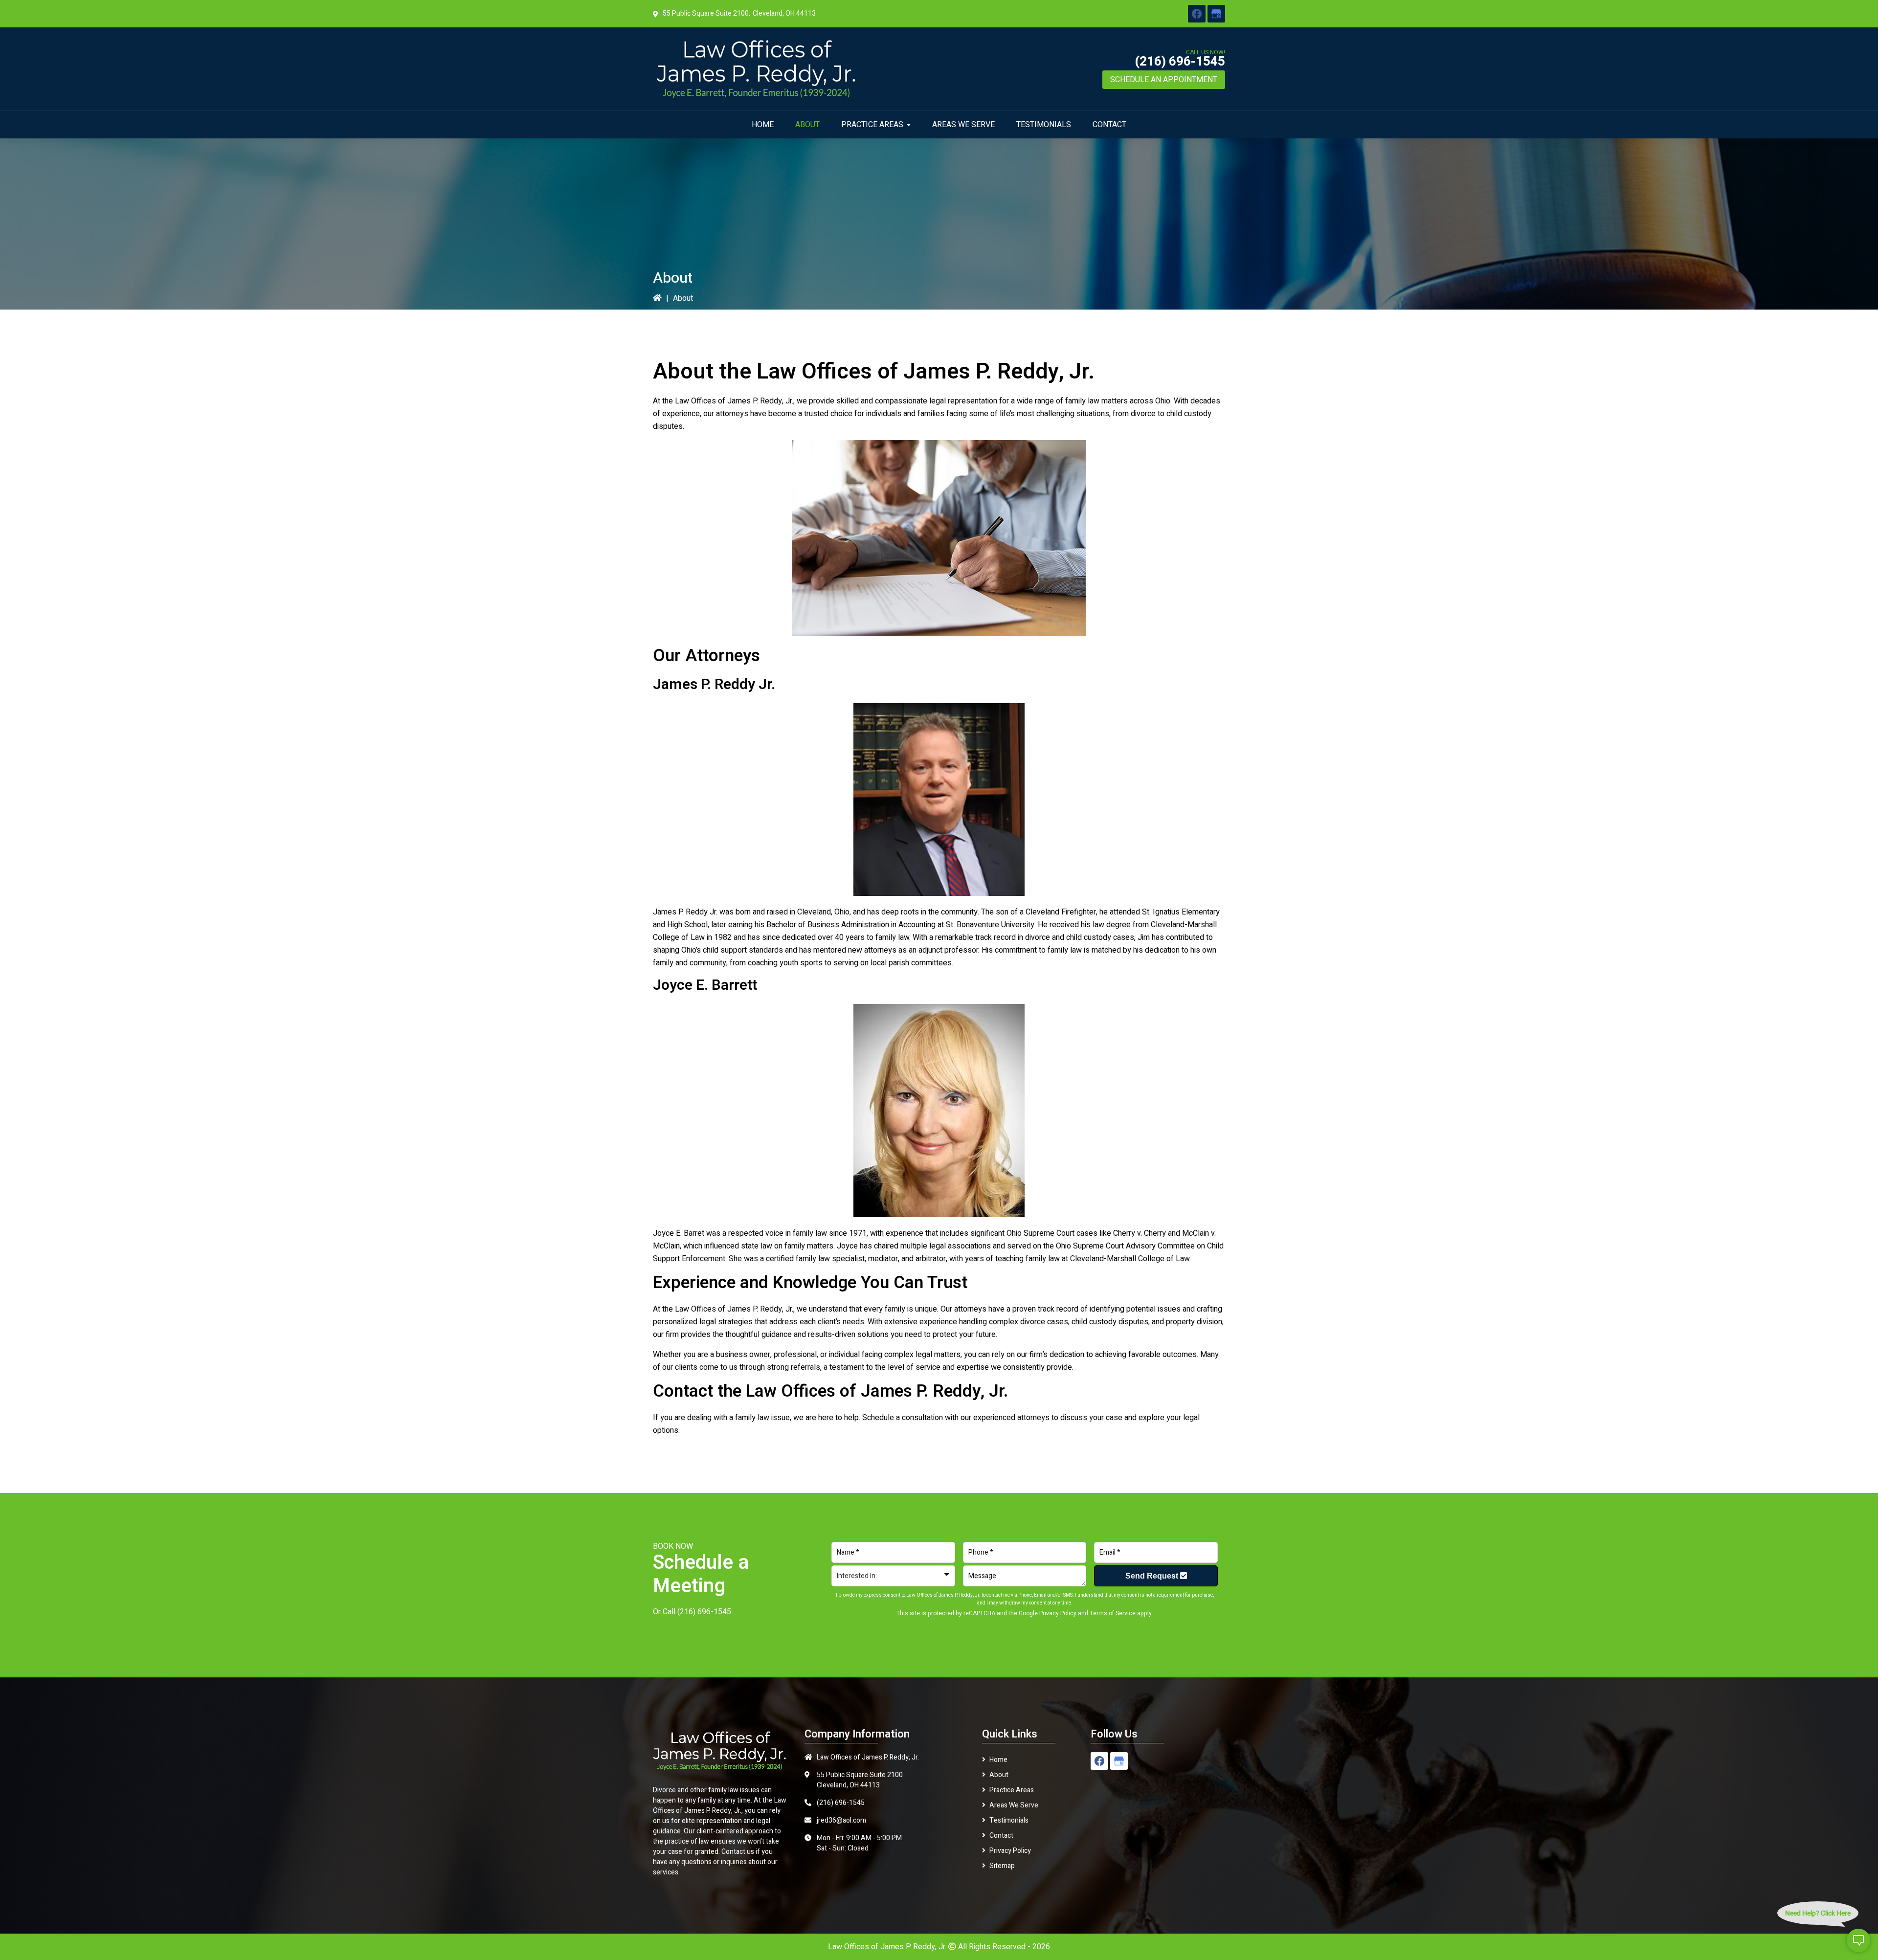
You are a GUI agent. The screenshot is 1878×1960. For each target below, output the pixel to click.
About (999, 1775)
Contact (1001, 1836)
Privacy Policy (1058, 1613)
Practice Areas (1012, 1790)
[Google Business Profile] (1216, 14)
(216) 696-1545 (1180, 62)
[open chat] (1858, 1940)
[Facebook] (1197, 14)
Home (998, 1760)
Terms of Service (1113, 1613)
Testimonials (1009, 1820)
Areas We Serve (1014, 1805)
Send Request (1153, 1576)
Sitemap (1002, 1866)
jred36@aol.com (841, 1820)
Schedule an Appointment (1164, 80)
